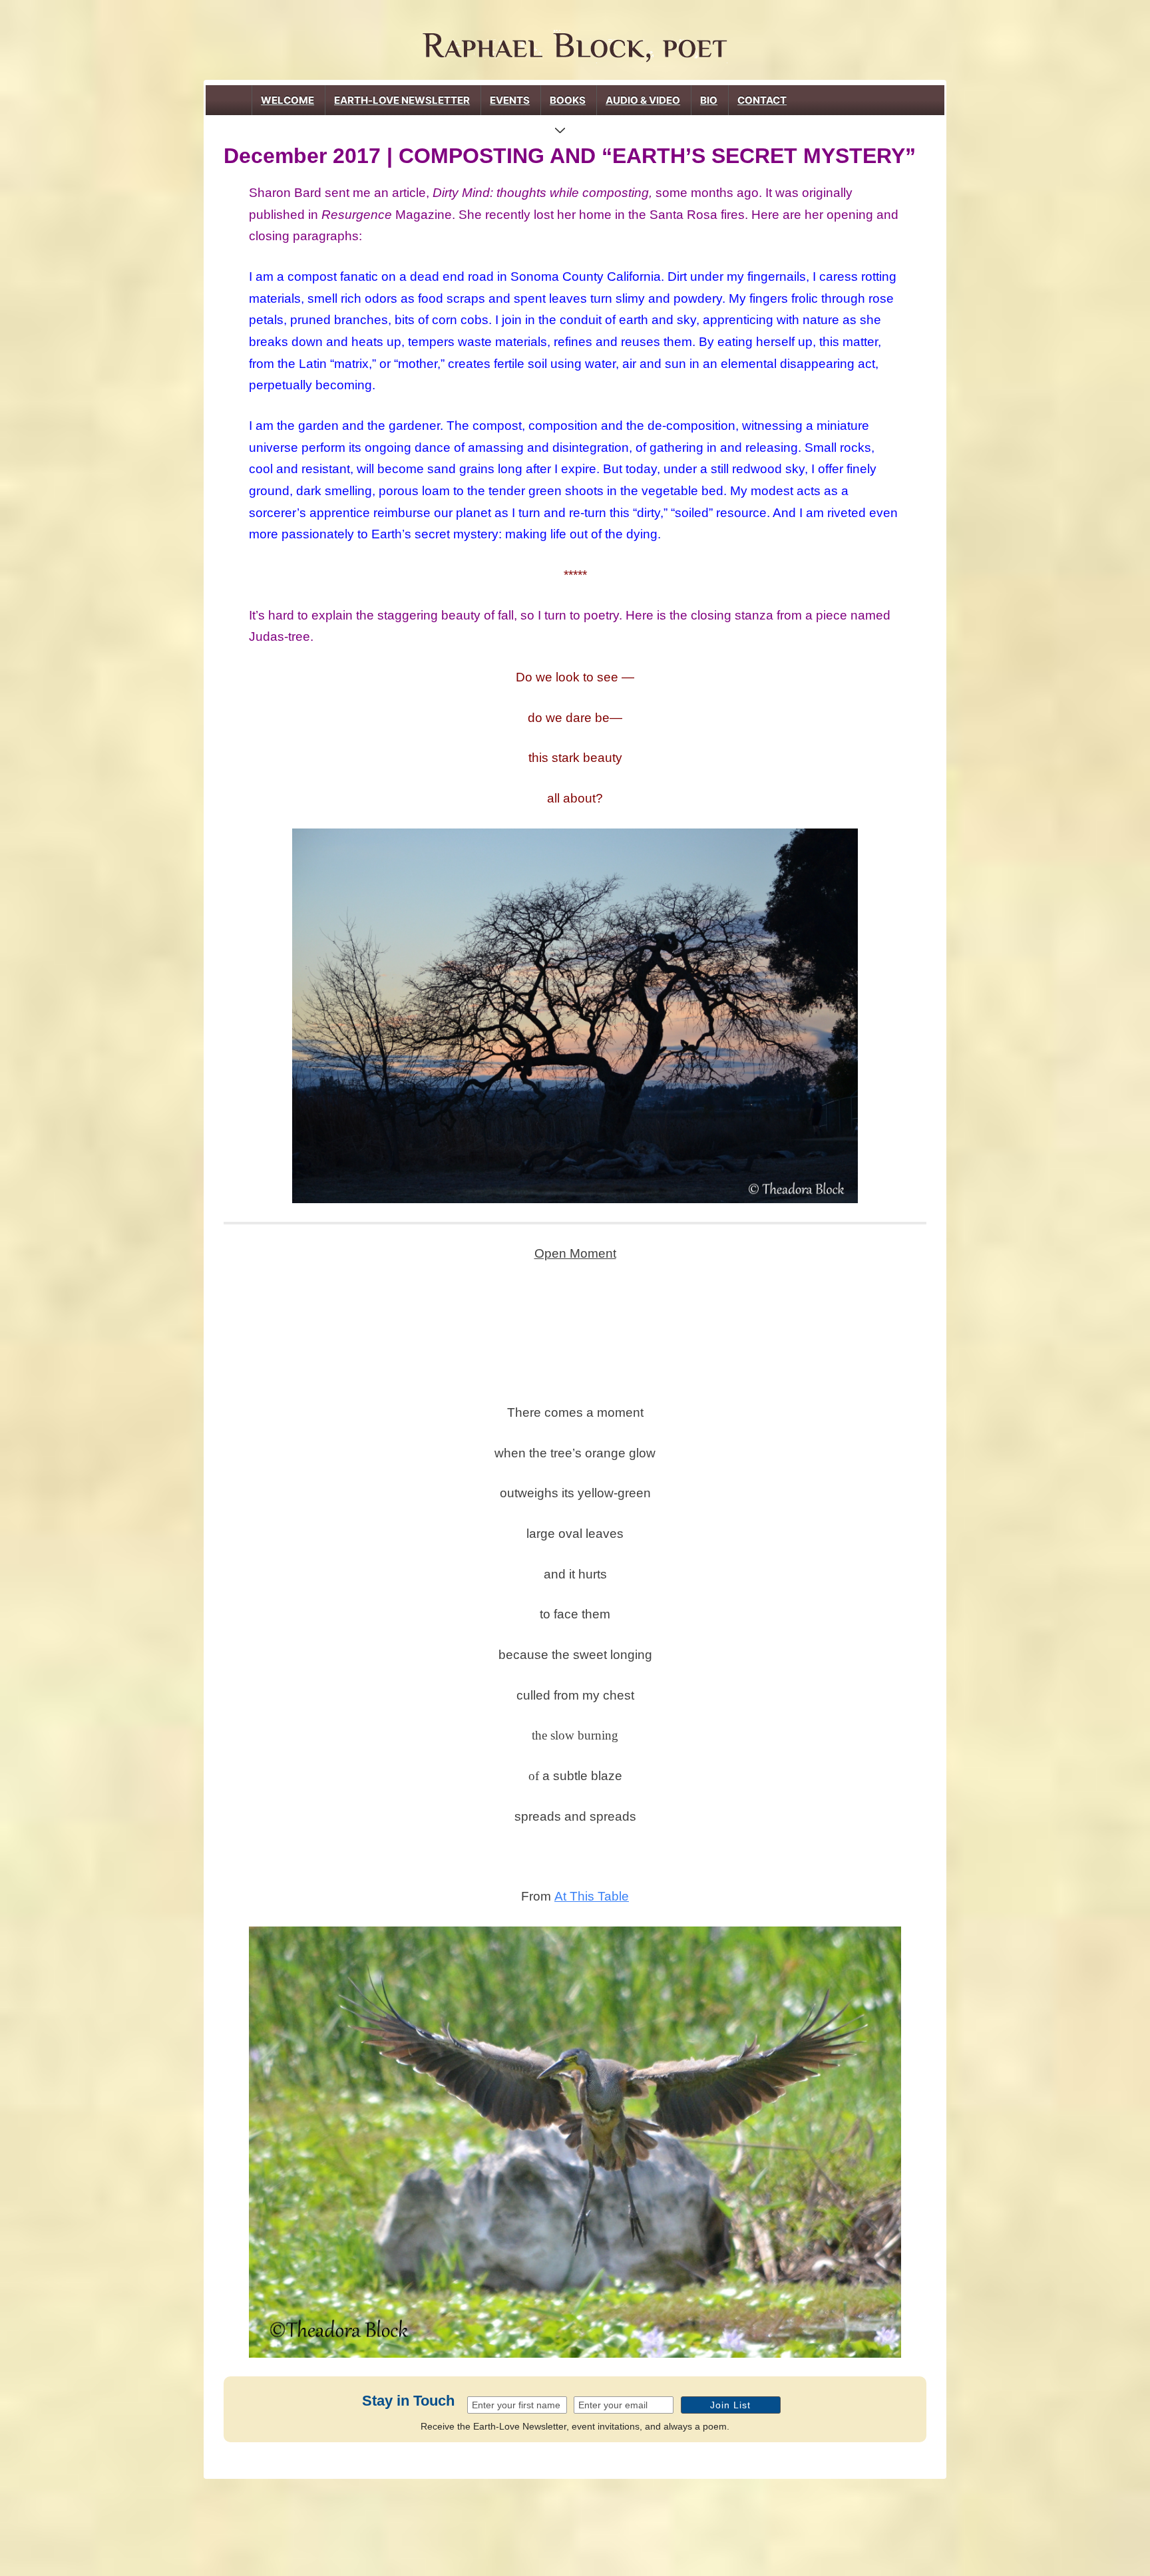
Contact (762, 100)
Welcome (287, 100)
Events (510, 100)
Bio (709, 100)
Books (568, 100)
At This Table (592, 1896)
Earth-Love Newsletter (402, 100)
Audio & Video (643, 100)
